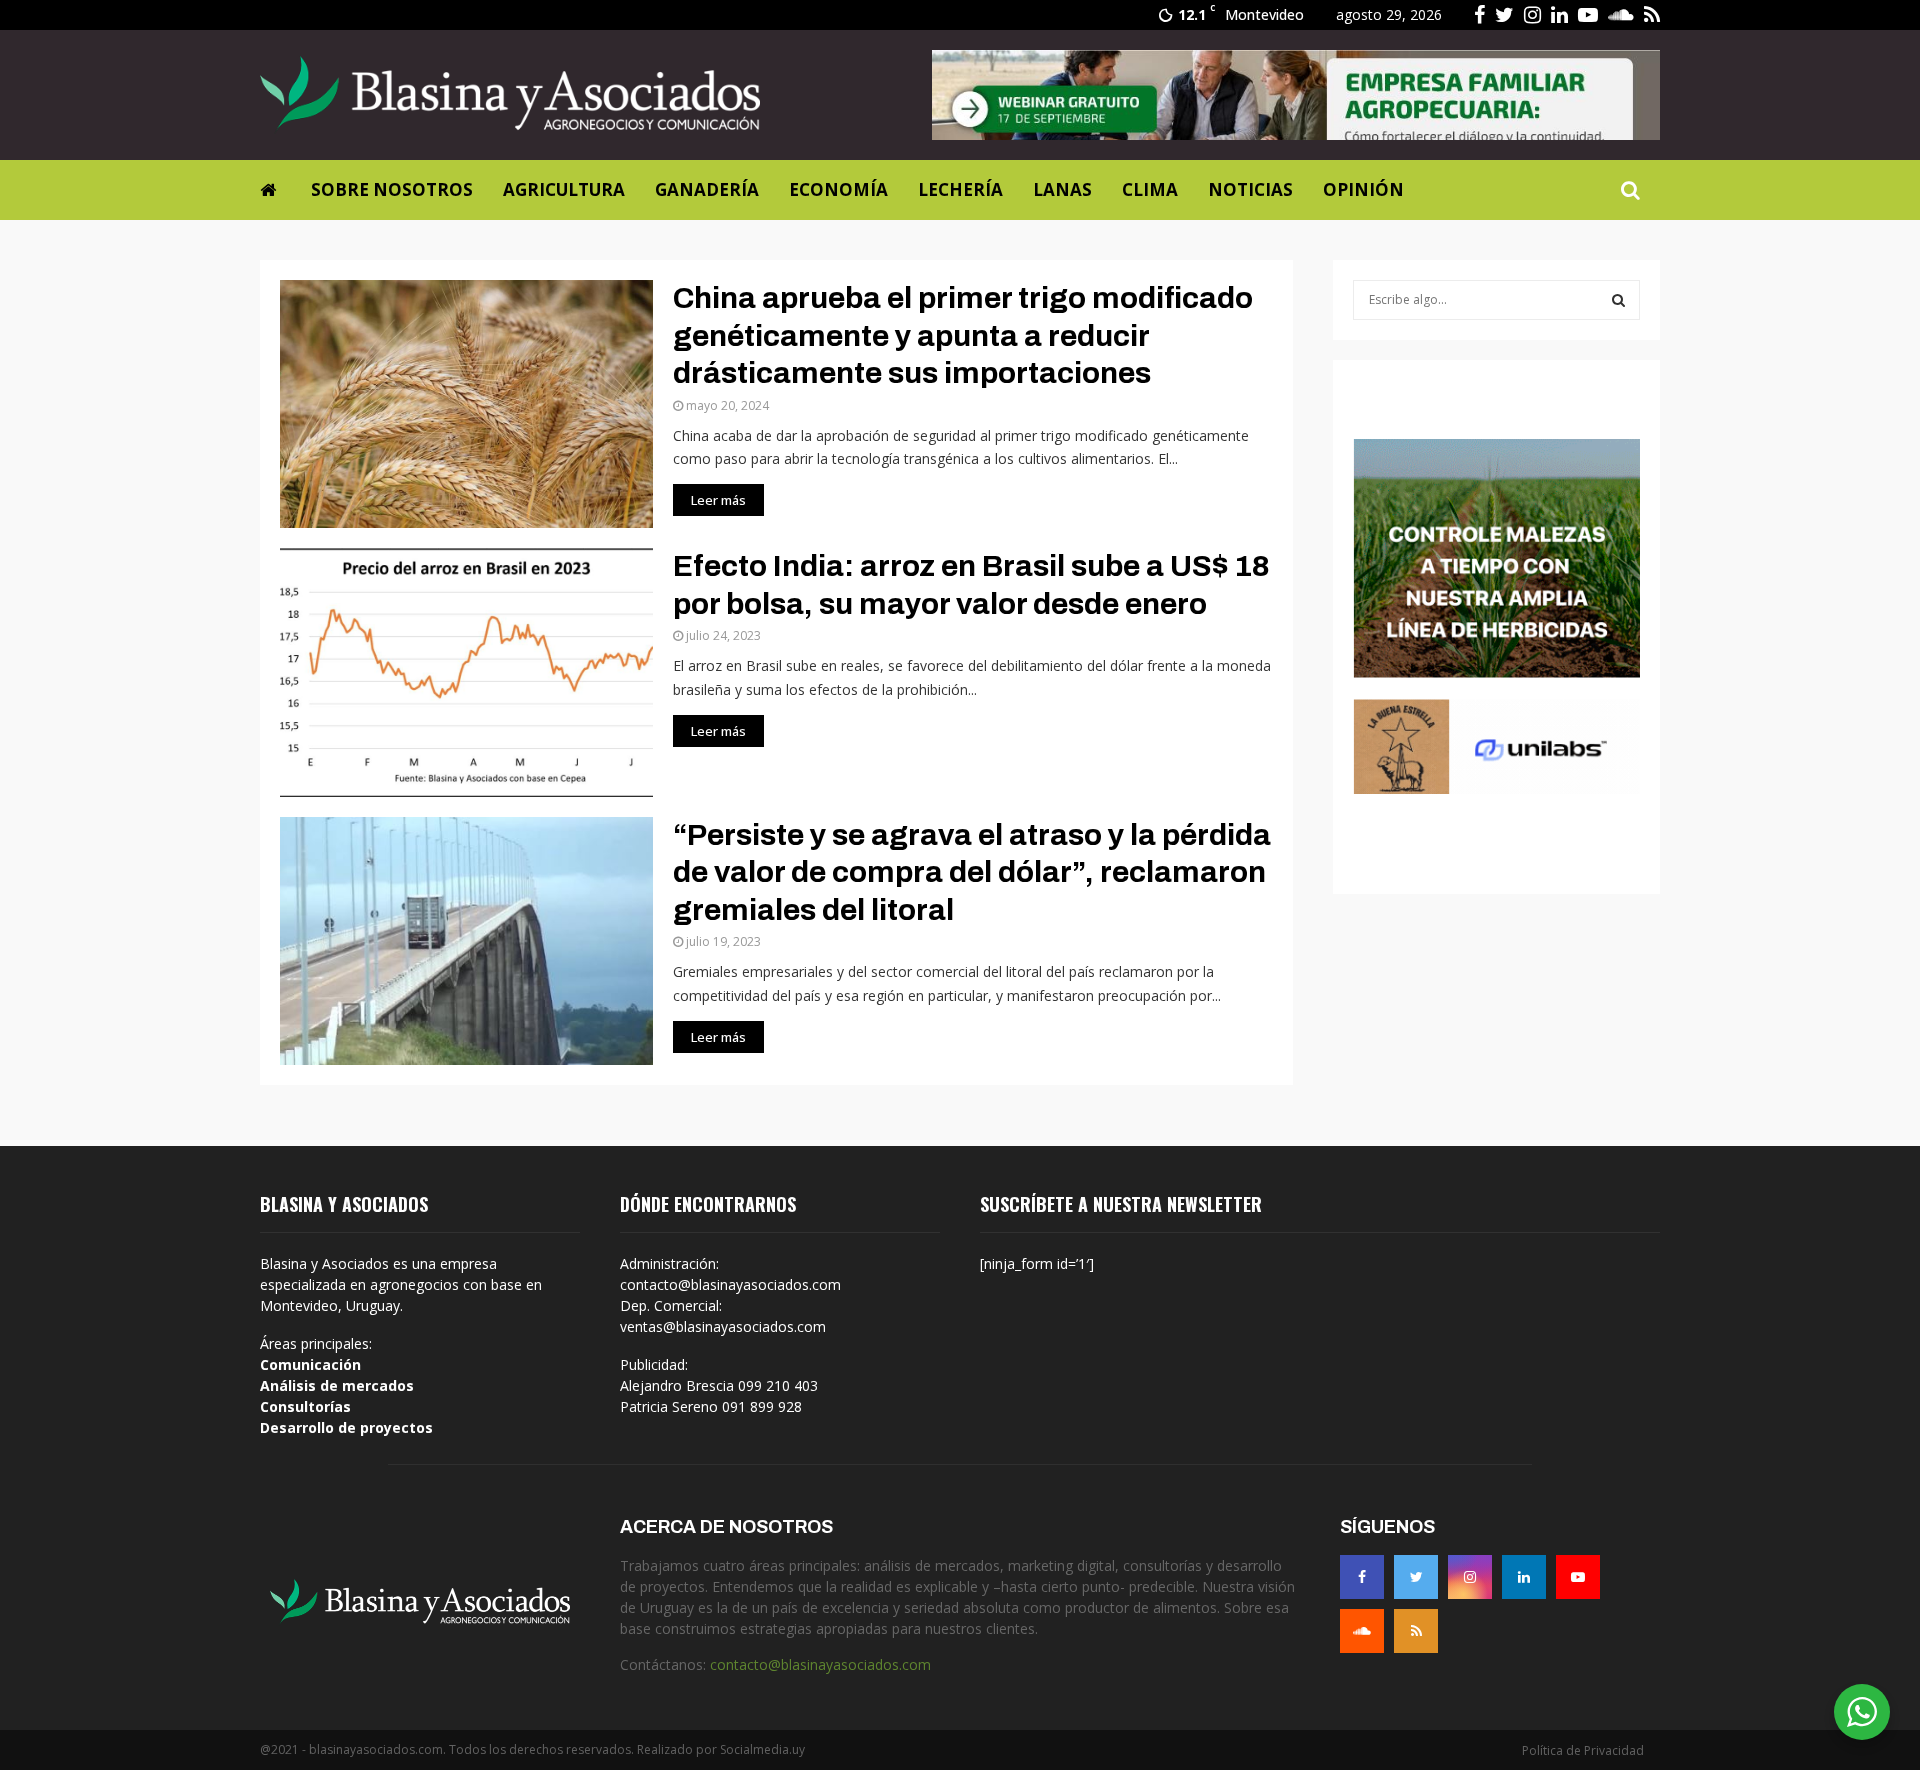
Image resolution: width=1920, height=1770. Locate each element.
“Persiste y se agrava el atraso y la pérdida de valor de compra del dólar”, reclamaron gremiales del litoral (972, 872)
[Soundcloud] (1362, 1631)
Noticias (1250, 189)
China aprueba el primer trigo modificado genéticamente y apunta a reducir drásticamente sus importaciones (963, 335)
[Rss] (1416, 1631)
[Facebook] (1362, 1577)
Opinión (1363, 189)
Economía (838, 189)
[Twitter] (1416, 1577)
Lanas (1062, 189)
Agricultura (564, 189)
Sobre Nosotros (392, 189)
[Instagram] (1470, 1577)
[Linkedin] (1524, 1577)
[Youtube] (1578, 1577)
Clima (1150, 189)
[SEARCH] (1618, 300)
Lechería (960, 189)
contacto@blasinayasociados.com (820, 1664)
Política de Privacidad (1583, 1750)
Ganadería (707, 189)
